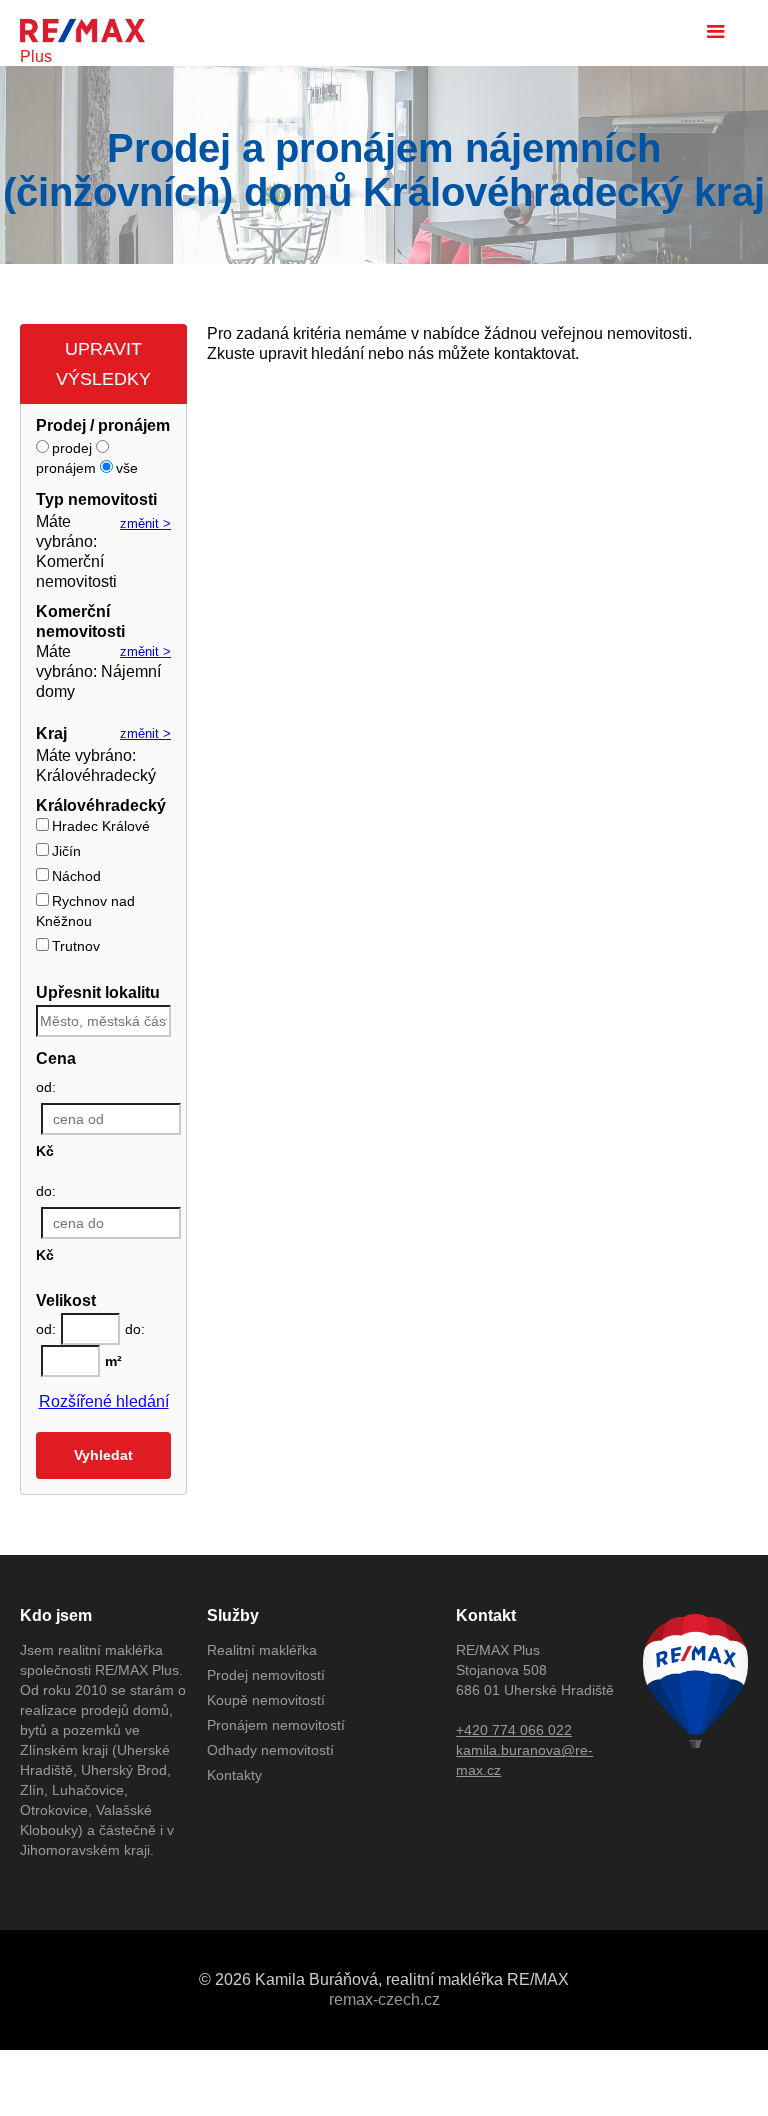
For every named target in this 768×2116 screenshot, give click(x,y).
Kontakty (234, 1775)
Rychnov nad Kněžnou (85, 911)
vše (127, 468)
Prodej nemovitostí (266, 1675)
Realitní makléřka (262, 1650)
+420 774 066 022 (514, 1730)
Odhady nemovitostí (270, 1750)
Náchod (76, 876)
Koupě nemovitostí (266, 1700)
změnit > (145, 523)
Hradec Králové (101, 826)
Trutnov (76, 946)
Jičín (66, 851)
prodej (72, 448)
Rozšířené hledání (104, 1401)
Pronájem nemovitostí (276, 1725)
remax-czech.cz (384, 1999)
